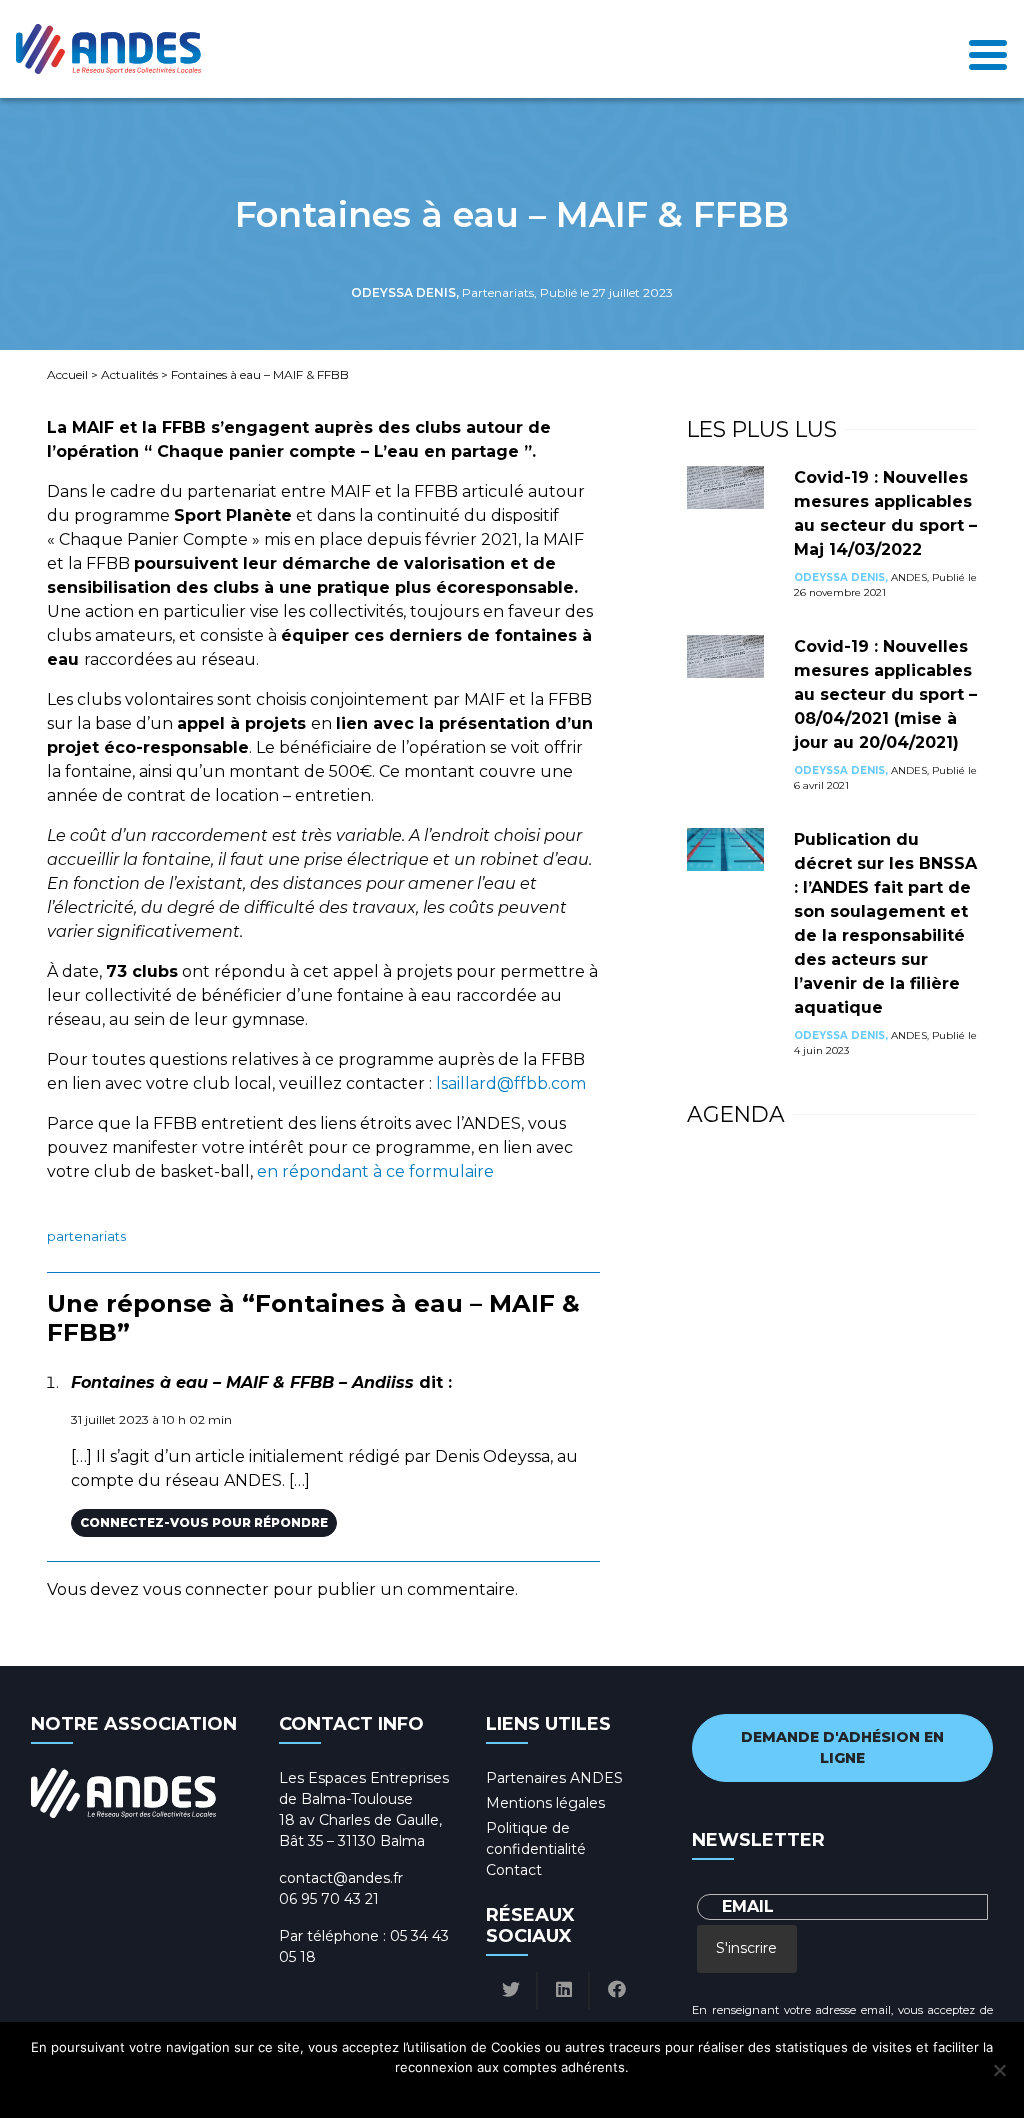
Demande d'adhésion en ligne (842, 1747)
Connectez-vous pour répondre (204, 1522)
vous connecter (206, 1589)
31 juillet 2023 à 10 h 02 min (151, 1419)
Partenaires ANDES (554, 1778)
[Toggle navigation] (988, 49)
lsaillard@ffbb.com (511, 1083)
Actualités (129, 374)
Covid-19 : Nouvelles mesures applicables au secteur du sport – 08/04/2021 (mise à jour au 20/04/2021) (885, 694)
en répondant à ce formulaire (375, 1171)
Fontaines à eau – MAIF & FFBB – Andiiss (242, 1382)
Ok (428, 2093)
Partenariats (86, 1236)
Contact (514, 1870)
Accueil (67, 374)
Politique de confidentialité (530, 2093)
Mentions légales (545, 1803)
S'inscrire (746, 1948)
